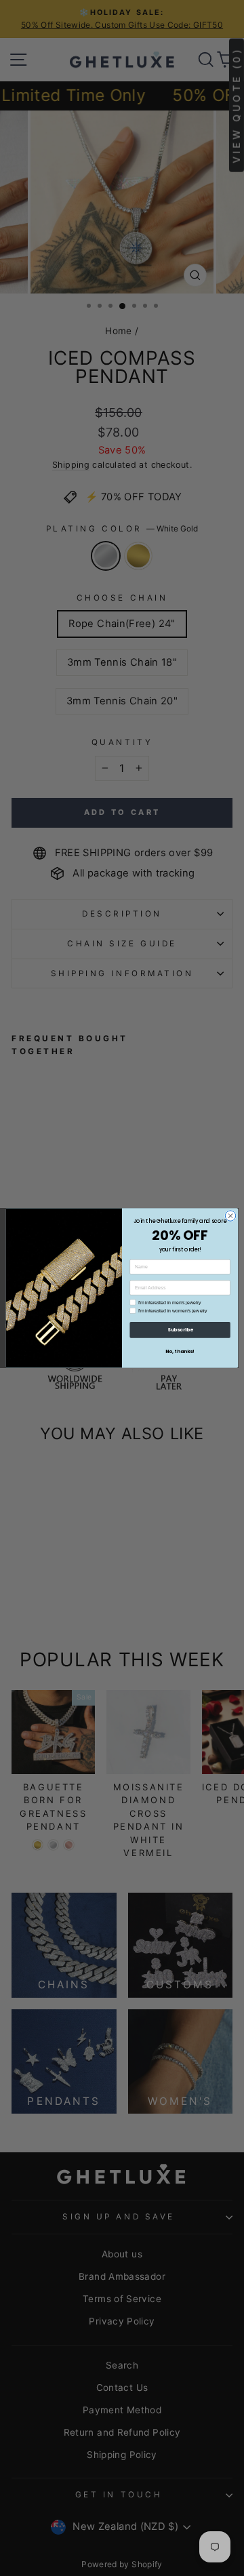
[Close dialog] (230, 1216)
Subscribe (180, 1330)
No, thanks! (180, 1351)
